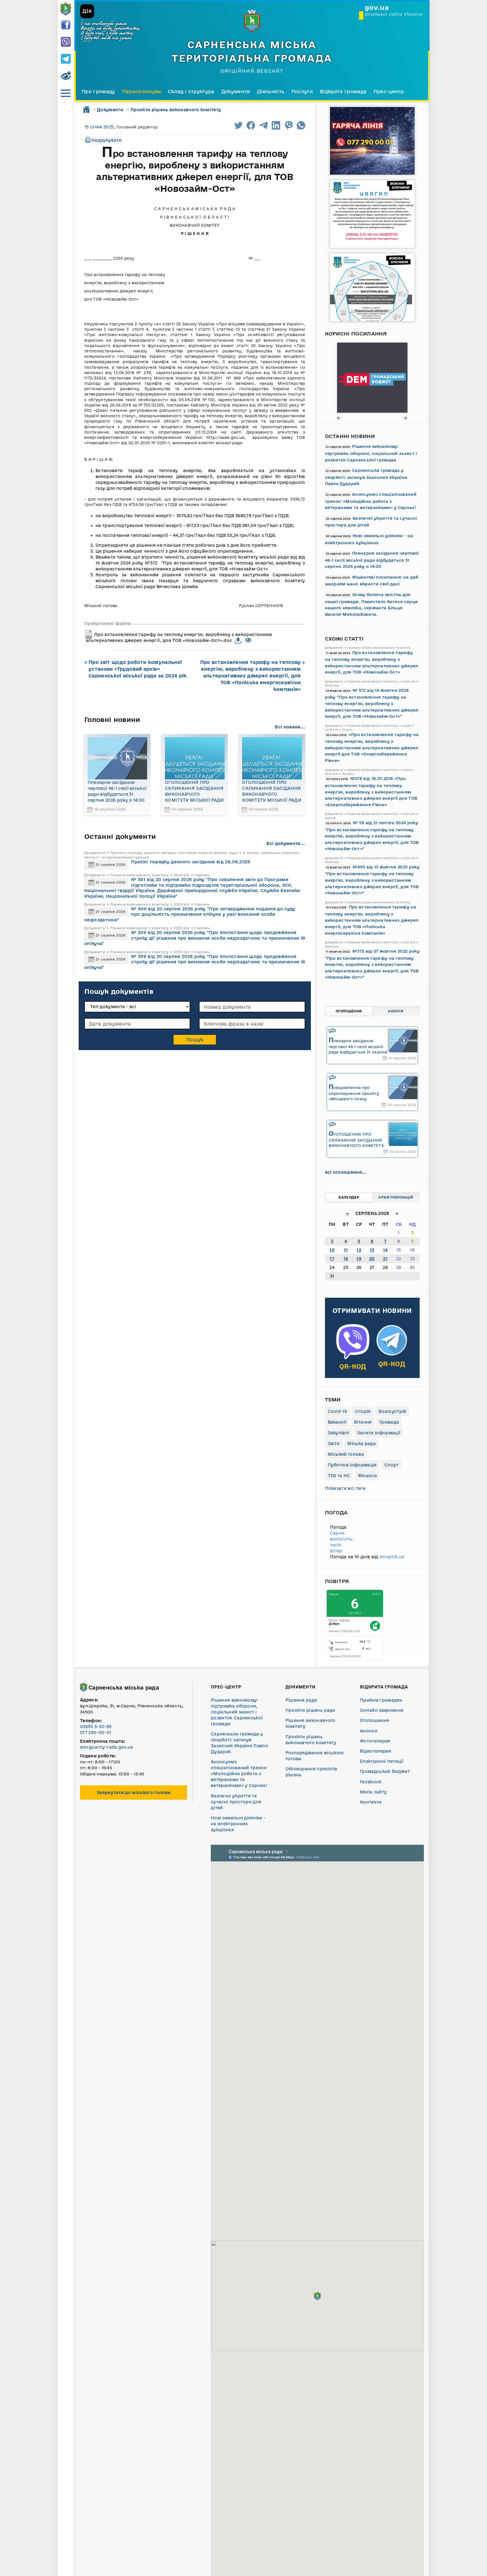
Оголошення (349, 1011)
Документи (236, 91)
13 (372, 1250)
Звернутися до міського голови (134, 1792)
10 (332, 1250)
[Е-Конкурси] (372, 378)
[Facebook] (66, 25)
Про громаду (98, 91)
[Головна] (66, 8)
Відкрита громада (343, 91)
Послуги (302, 91)
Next (405, 418)
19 (359, 1259)
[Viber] (66, 42)
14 (385, 1250)
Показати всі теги (345, 1488)
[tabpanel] (372, 378)
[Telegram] (66, 59)
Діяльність (271, 91)
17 (332, 1259)
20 (372, 1259)
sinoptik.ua (392, 1557)
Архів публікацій (396, 1197)
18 (346, 1259)
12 (359, 1250)
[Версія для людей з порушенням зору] (66, 76)
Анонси (396, 1011)
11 (346, 1250)
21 (385, 1259)
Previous (339, 418)
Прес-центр (389, 91)
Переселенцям (142, 91)
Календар (349, 1197)
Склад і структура (191, 91)
